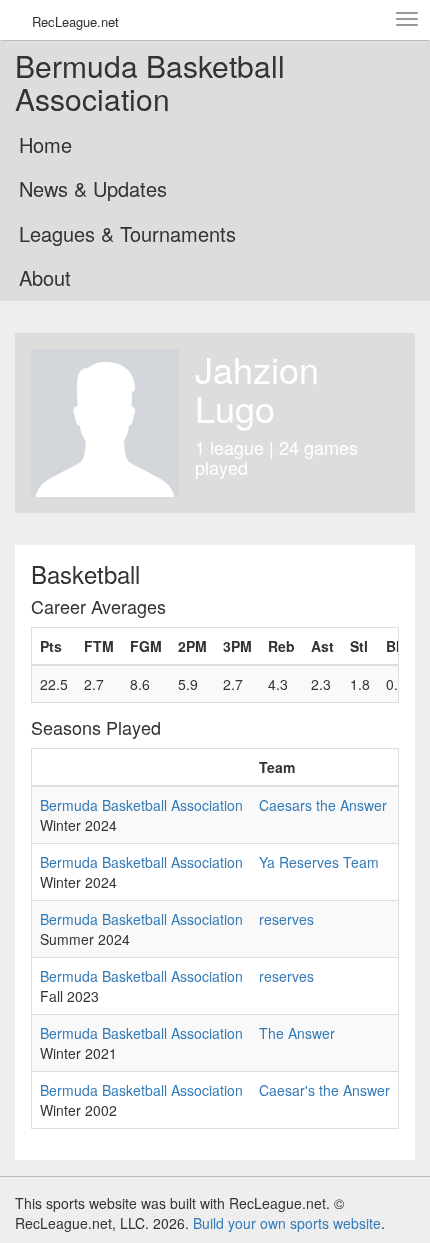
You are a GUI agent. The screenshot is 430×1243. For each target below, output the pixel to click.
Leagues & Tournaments (127, 233)
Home (45, 144)
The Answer (297, 1033)
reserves (286, 919)
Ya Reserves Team (319, 862)
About (45, 277)
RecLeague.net (75, 21)
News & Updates (93, 188)
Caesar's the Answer (324, 1090)
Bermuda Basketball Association (141, 805)
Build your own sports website (287, 1223)
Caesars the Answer (323, 805)
